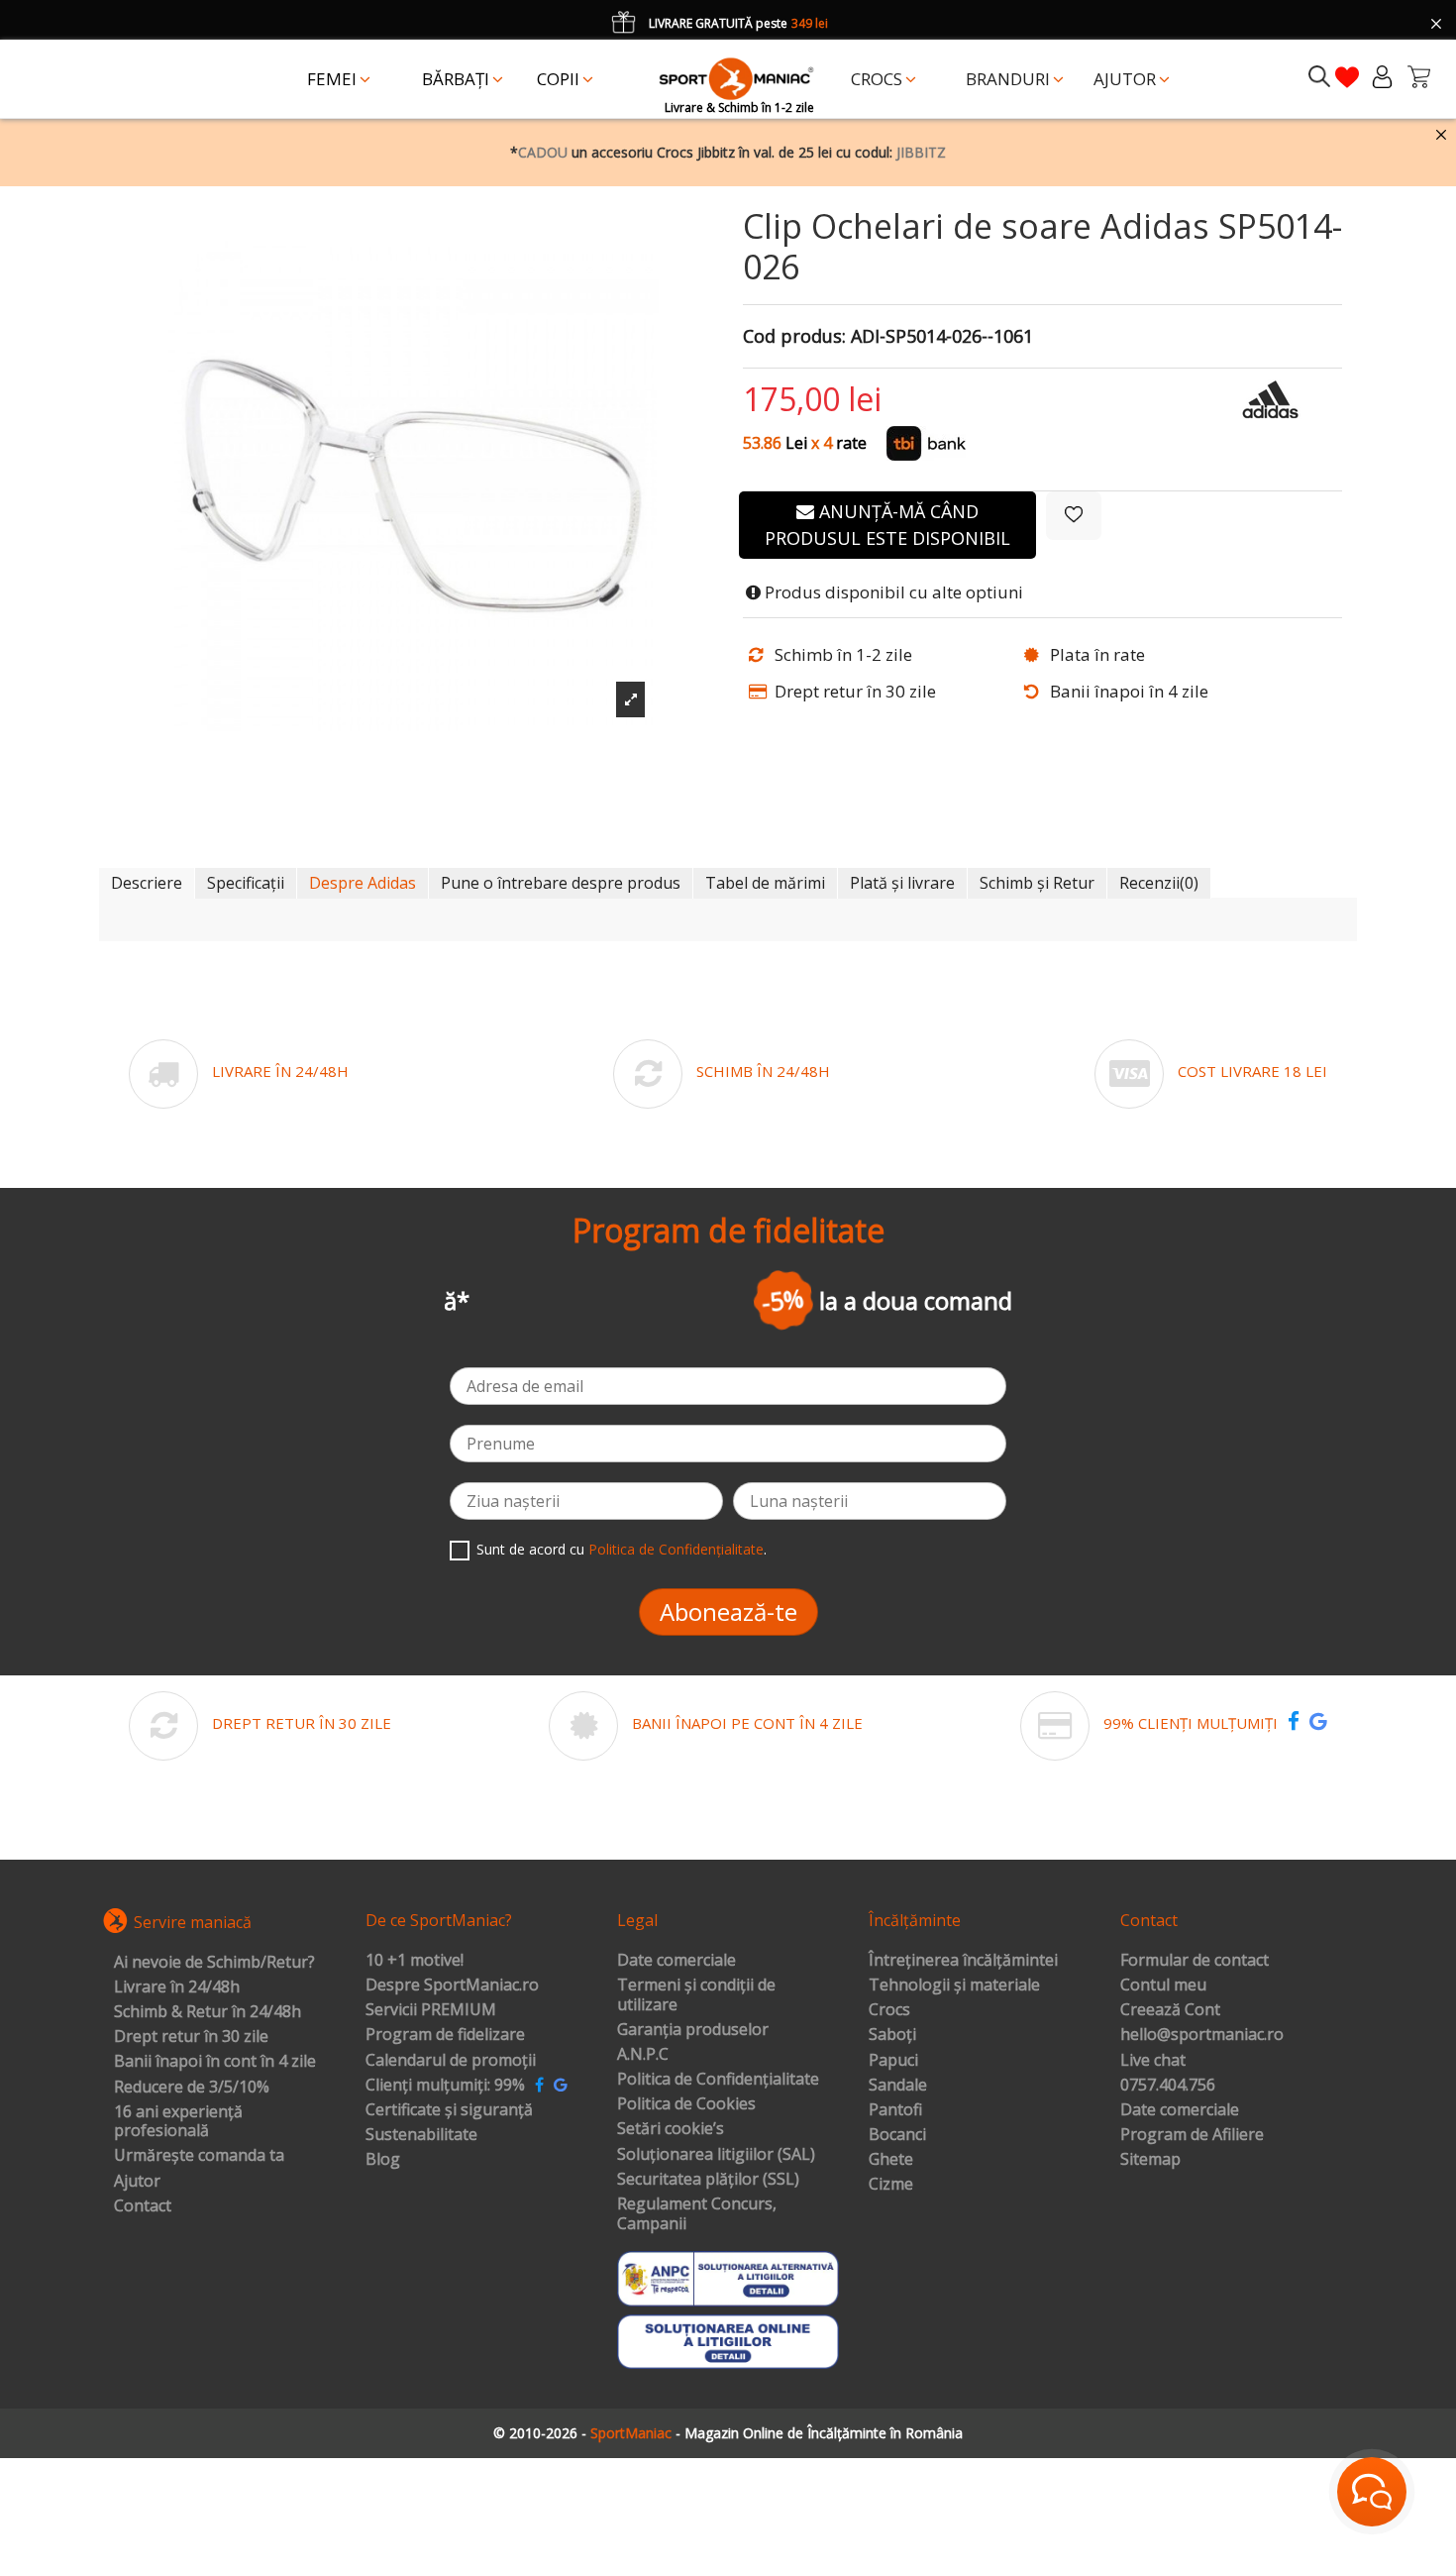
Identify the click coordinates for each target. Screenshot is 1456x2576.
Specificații (246, 883)
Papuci (893, 2061)
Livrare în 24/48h (177, 1987)
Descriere (147, 883)
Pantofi (895, 2110)
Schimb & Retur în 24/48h (208, 2012)
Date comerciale (676, 1961)
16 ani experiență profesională (178, 2122)
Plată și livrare (902, 883)
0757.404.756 (1168, 2086)
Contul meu (1163, 1986)
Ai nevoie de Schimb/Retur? (214, 1963)
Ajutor (137, 2182)
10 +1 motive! (415, 1961)
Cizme (891, 2185)
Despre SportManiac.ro (452, 1986)
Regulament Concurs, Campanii (697, 2214)
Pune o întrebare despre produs (561, 883)
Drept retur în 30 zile (191, 2037)
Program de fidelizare (445, 2035)
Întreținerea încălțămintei (963, 1961)
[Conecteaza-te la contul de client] (1382, 77)
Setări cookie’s (671, 2129)
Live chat (1153, 2061)
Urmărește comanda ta (199, 2156)
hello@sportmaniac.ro (1202, 2035)
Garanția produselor (693, 2030)
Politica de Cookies (686, 2104)
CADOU (543, 152)
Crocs (889, 2010)
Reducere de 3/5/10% (192, 2088)
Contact (143, 2206)
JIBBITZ (921, 152)
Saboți (892, 2035)
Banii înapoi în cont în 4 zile (215, 2062)
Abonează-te (728, 1611)
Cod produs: (794, 337)
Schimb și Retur (1037, 883)
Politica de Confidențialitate (676, 1549)
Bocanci (897, 2135)
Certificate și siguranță (449, 2110)
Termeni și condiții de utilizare (696, 1995)
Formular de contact (1195, 1961)
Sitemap (1150, 2160)
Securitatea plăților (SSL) (708, 2180)
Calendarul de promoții (451, 2061)
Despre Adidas (363, 883)
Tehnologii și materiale (954, 1986)
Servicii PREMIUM (431, 2010)
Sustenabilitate (421, 2135)
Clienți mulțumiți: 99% (445, 2086)
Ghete (891, 2160)
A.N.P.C (643, 2055)
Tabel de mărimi (765, 883)
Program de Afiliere (1192, 2135)
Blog (383, 2160)
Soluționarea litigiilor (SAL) (716, 2155)
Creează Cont (1170, 2010)
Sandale (898, 2086)
